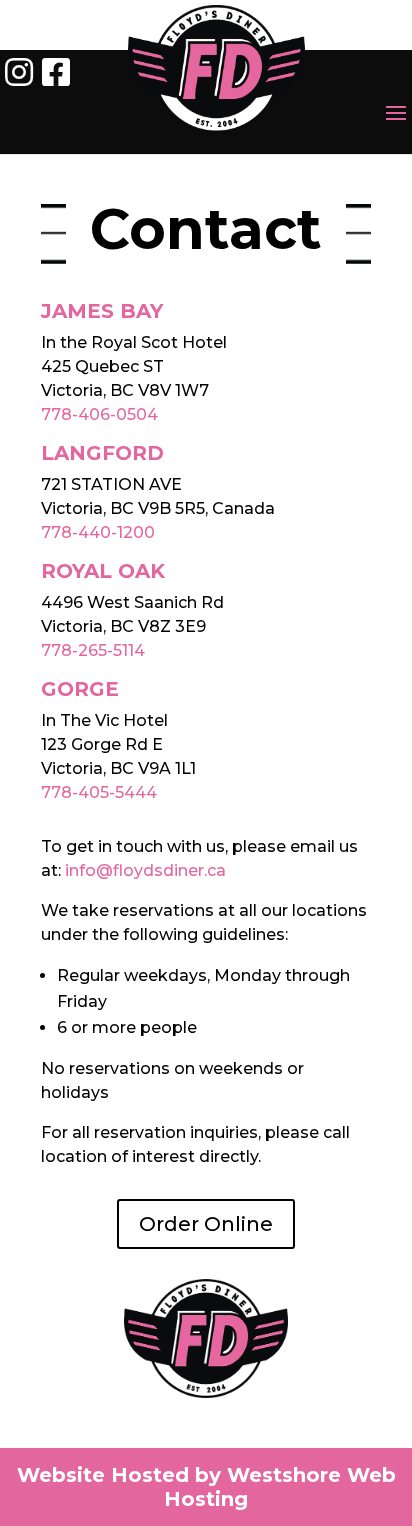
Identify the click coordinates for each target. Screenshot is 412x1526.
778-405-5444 (99, 792)
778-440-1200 (98, 532)
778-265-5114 (93, 650)
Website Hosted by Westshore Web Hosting (206, 1487)
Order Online (206, 1224)
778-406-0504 (99, 414)
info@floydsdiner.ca (145, 870)
